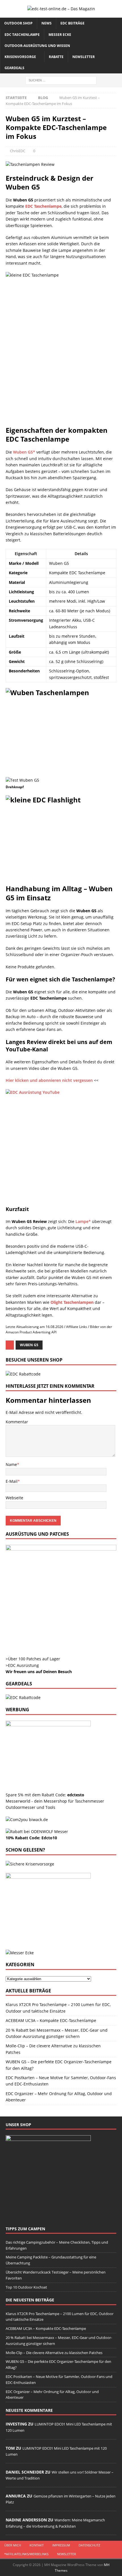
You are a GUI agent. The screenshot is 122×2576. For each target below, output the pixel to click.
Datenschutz (89, 2545)
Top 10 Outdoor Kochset (26, 2287)
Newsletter (84, 57)
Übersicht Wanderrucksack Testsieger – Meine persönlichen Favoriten (56, 2275)
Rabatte (56, 57)
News (47, 23)
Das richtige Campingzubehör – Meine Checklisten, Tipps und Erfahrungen (57, 2245)
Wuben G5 (29, 1345)
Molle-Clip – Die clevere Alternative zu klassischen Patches (54, 2353)
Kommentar (17, 1422)
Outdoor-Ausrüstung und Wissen (37, 46)
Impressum (61, 2545)
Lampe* (83, 1221)
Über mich (13, 2545)
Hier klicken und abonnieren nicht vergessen (49, 1080)
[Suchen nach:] (61, 80)
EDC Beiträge (72, 23)
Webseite (14, 1498)
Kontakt (37, 2545)
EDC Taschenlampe (22, 35)
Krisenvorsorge (20, 57)
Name (11, 1464)
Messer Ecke (60, 35)
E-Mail (12, 1481)
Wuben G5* (24, 452)
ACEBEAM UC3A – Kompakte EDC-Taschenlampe (51, 2020)
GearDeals (14, 68)
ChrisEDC (18, 151)
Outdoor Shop (18, 23)
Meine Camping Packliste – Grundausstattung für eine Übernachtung (51, 2260)
